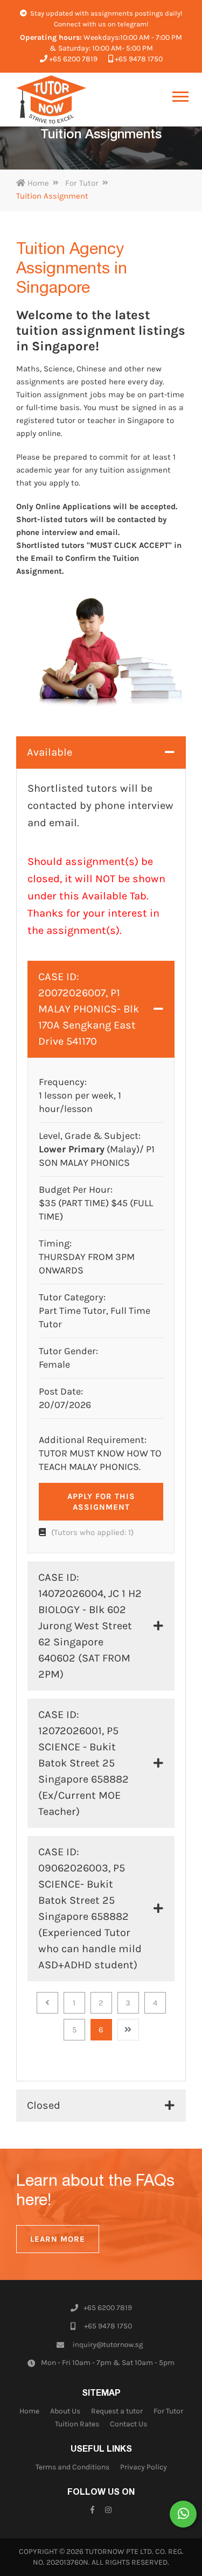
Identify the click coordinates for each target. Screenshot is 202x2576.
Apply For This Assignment (101, 1502)
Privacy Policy (144, 2467)
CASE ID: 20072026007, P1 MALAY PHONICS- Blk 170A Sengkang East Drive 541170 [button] (89, 1009)
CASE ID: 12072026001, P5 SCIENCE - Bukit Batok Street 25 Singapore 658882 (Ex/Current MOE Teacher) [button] (83, 1763)
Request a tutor (117, 2411)
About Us (65, 2411)
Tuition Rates (77, 2424)
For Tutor (82, 183)
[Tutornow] (51, 100)
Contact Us (128, 2424)
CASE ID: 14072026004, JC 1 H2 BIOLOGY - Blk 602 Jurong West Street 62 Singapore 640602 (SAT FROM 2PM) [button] (90, 1626)
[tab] (101, 752)
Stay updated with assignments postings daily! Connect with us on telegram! (106, 19)
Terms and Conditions (72, 2467)
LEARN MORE (58, 2239)
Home (37, 183)
